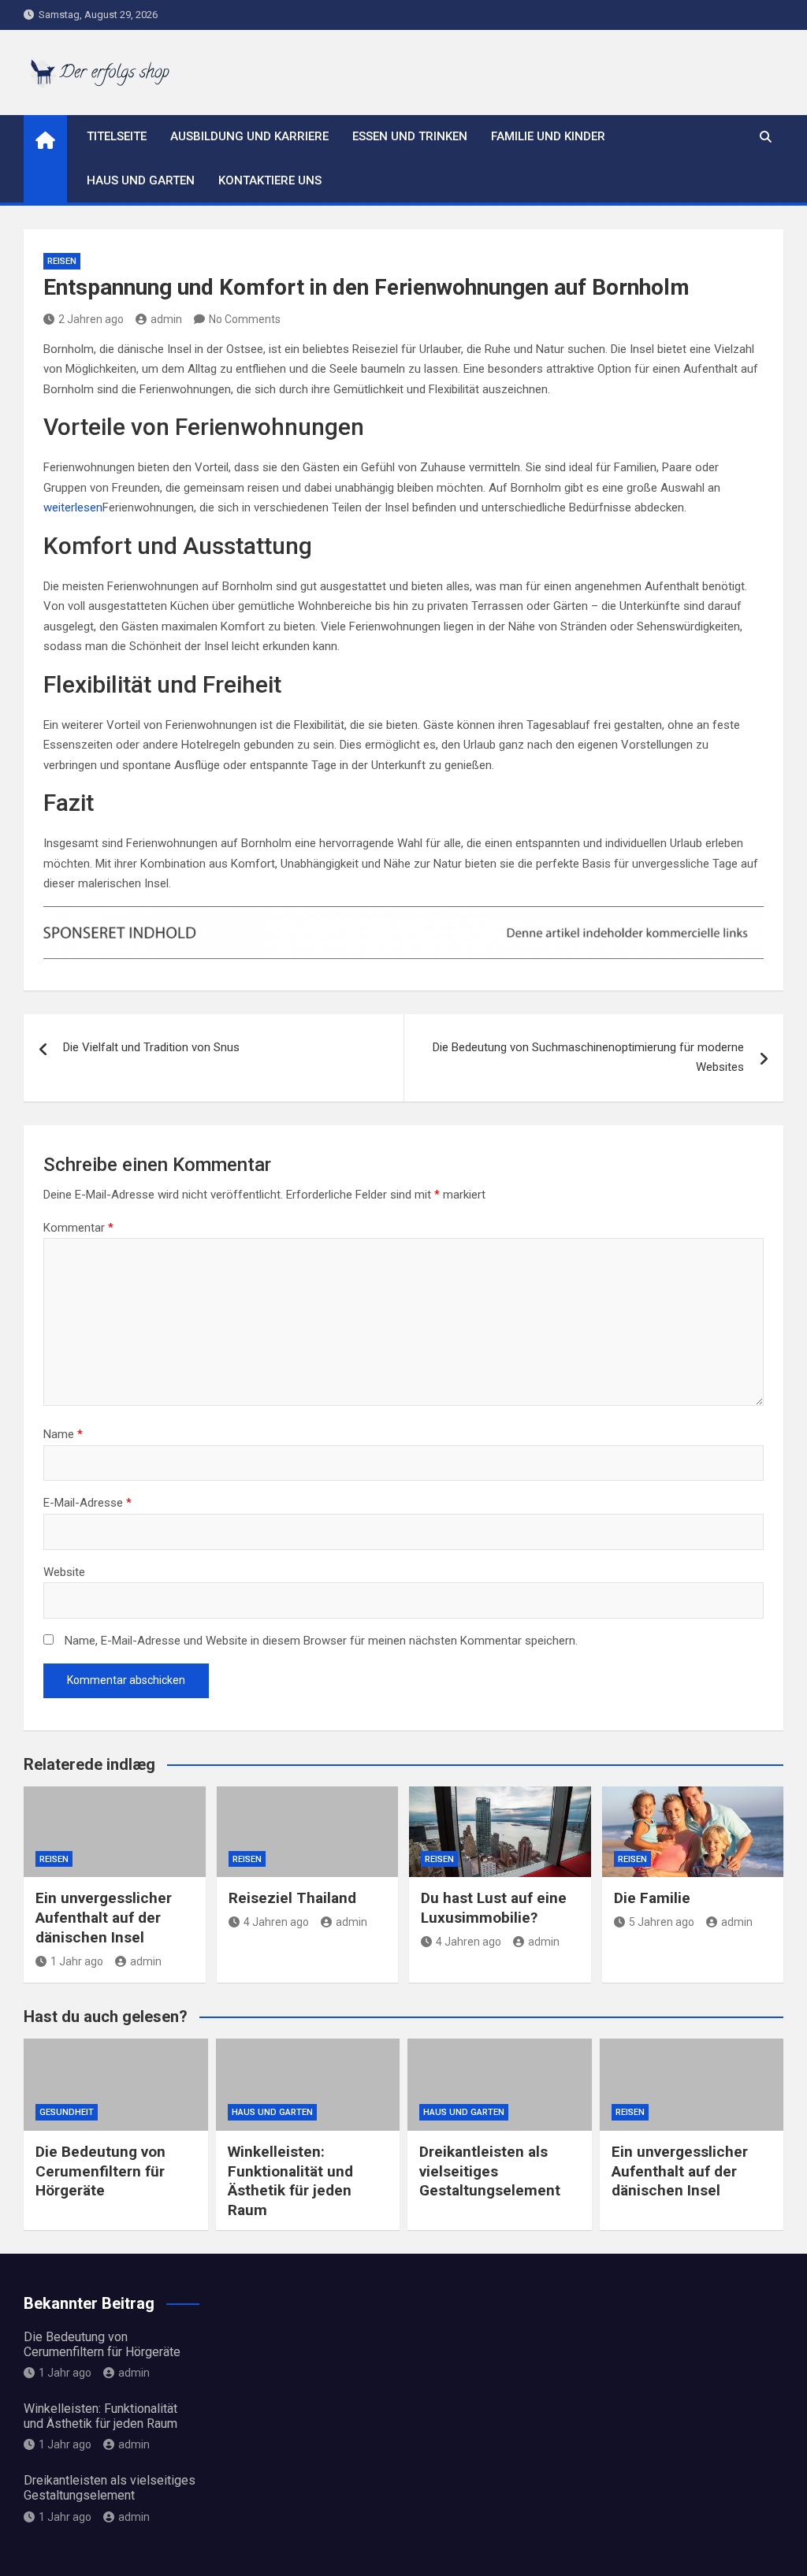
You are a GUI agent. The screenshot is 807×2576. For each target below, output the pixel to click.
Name (63, 1434)
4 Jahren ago (276, 1922)
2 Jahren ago (91, 319)
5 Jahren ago (662, 1922)
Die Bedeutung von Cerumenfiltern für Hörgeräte (100, 2171)
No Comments (245, 319)
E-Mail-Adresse (87, 1503)
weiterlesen (73, 507)
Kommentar (78, 1228)
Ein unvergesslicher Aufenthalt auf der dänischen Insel (104, 1917)
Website (64, 1572)
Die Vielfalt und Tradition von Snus (151, 1047)
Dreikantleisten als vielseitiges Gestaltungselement (490, 2171)
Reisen (62, 261)
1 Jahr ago (77, 1961)
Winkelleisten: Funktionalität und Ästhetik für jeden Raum (290, 2181)
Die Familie (652, 1898)
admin (166, 319)
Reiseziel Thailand (292, 1898)
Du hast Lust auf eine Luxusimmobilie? (494, 1908)
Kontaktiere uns (270, 180)
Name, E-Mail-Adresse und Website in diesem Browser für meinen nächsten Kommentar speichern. (321, 1641)
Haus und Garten (141, 180)
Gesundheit (67, 2112)
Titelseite (117, 136)
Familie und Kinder (548, 136)
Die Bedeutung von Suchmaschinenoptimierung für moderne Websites (588, 1058)
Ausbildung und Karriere (249, 136)
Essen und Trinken (410, 136)
